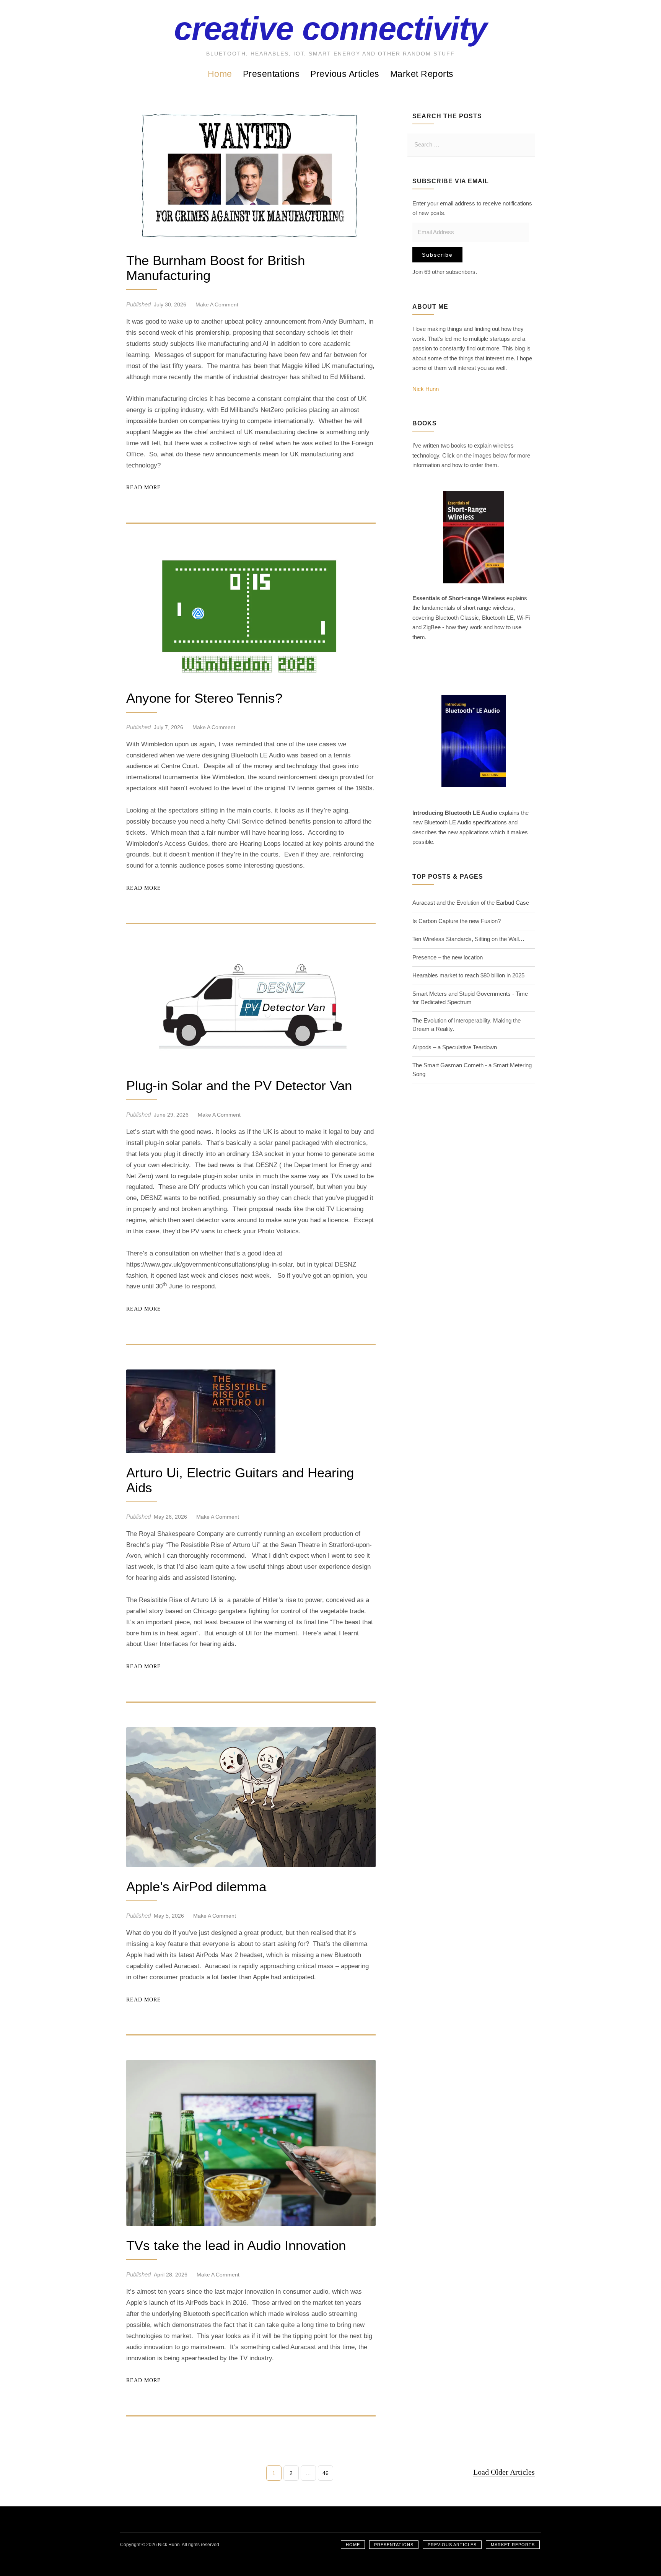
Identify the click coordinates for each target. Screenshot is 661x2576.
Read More (144, 488)
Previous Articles (345, 74)
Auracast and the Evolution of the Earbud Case (471, 903)
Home (220, 74)
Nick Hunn (426, 389)
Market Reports (422, 74)
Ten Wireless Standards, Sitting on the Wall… (468, 939)
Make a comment (217, 304)
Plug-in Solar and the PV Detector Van (239, 1086)
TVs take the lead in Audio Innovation (236, 2245)
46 (325, 2475)
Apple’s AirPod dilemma (196, 1887)
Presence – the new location (448, 957)
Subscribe (437, 255)
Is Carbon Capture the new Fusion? (457, 921)
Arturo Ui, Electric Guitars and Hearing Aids (240, 1480)
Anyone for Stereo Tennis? (204, 698)
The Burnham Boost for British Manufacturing (216, 268)
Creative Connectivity (330, 28)
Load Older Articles (504, 2472)
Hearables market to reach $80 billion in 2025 (468, 975)
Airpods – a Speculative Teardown (455, 1047)
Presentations (271, 74)
